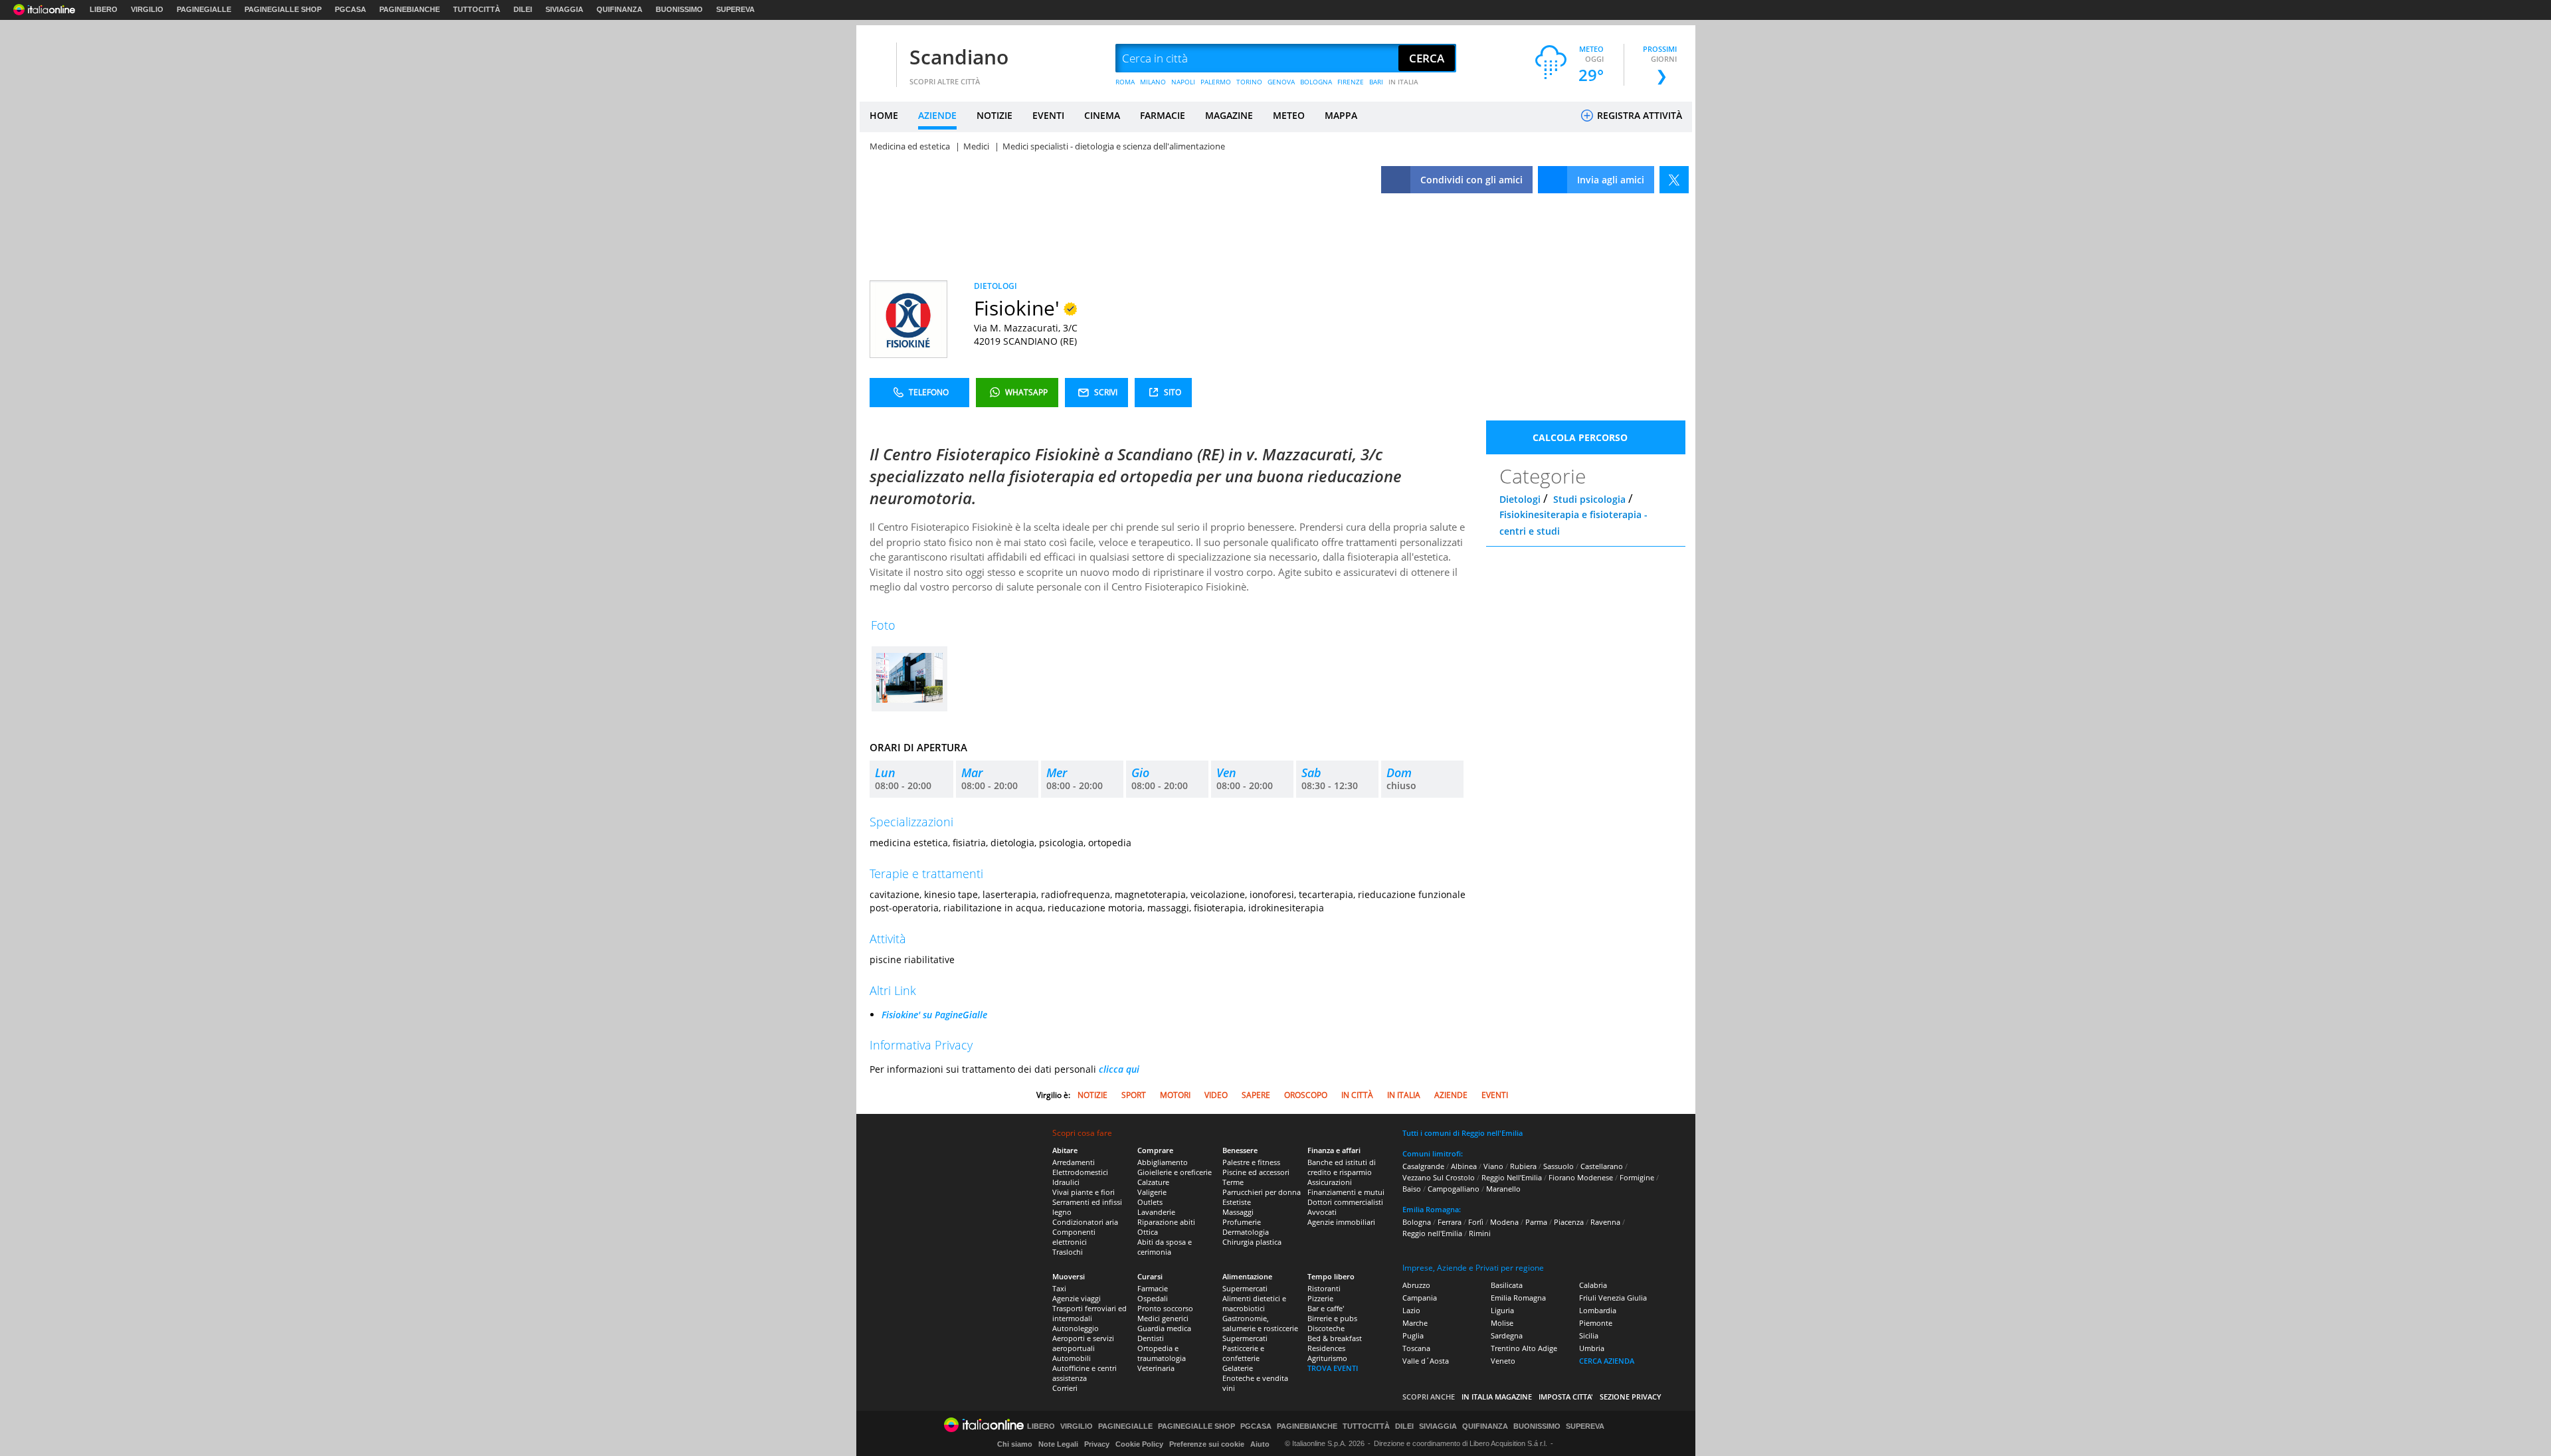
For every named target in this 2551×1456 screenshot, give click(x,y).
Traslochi (1068, 1252)
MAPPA (1341, 115)
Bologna (1417, 1222)
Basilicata (1507, 1285)
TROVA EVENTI (1333, 1368)
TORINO (1249, 82)
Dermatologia (1246, 1232)
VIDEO (1216, 1095)
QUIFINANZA (619, 9)
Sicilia (1589, 1335)
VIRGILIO (147, 9)
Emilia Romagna (1518, 1298)
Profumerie (1242, 1222)
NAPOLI (1183, 82)
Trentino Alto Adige (1524, 1348)
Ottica (1148, 1232)
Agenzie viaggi (1077, 1298)
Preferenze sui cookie (1207, 1444)
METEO (1289, 115)
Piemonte (1596, 1323)
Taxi (1059, 1288)
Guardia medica (1164, 1328)
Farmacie (1153, 1288)
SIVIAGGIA (564, 9)
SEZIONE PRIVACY (1631, 1397)
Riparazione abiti (1166, 1222)
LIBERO (104, 9)
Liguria (1502, 1310)
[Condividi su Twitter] (1674, 180)
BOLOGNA (1316, 82)
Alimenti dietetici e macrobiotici (1254, 1303)
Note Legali (1058, 1444)
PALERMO (1216, 82)
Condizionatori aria (1085, 1222)
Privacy (1097, 1444)
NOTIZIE (994, 115)
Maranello (1503, 1189)
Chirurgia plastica (1252, 1242)
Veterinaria (1156, 1368)
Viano (1493, 1166)
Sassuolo (1559, 1166)
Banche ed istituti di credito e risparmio (1342, 1167)
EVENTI (1048, 115)
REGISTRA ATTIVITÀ (1638, 115)
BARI (1376, 82)
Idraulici (1066, 1182)
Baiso (1412, 1189)
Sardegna (1507, 1335)
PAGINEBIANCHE (410, 9)
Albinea (1464, 1166)
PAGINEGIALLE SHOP (283, 9)
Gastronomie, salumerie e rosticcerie (1260, 1323)
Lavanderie (1156, 1212)
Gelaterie (1238, 1368)
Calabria (1593, 1285)
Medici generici (1163, 1318)
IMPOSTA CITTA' (1566, 1397)
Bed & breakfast (1335, 1338)
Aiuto (1260, 1444)
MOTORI (1175, 1095)
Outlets (1150, 1202)
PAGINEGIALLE (204, 9)
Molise (1502, 1323)
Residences (1326, 1348)
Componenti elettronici (1074, 1237)
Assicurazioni (1330, 1182)
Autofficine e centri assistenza (1085, 1373)
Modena (1504, 1222)
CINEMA (1102, 115)
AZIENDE (937, 115)
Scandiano (959, 57)
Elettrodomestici (1080, 1172)
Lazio (1411, 1310)
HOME (884, 115)
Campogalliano (1454, 1189)
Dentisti (1151, 1338)
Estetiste (1237, 1202)
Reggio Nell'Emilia (1512, 1177)
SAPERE (1256, 1095)
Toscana (1416, 1348)
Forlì (1476, 1222)
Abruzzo (1416, 1285)
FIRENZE (1351, 82)
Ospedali (1153, 1298)
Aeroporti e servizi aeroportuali (1083, 1343)
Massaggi (1238, 1212)
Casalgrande (1423, 1166)
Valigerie (1152, 1192)
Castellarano (1602, 1166)
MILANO (1153, 82)
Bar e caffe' (1326, 1308)
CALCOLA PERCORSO (1580, 437)
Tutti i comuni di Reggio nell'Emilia (1463, 1133)
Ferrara (1450, 1222)
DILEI (523, 9)
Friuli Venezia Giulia (1613, 1298)
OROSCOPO (1306, 1095)
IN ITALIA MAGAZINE (1497, 1397)
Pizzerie (1320, 1298)
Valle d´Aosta (1426, 1361)
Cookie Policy (1139, 1444)
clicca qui (1119, 1069)
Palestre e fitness (1251, 1162)
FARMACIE (1163, 115)
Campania (1420, 1298)
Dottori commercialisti (1345, 1202)
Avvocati (1322, 1212)
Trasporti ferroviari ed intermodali (1089, 1313)
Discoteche (1326, 1328)
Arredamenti (1074, 1162)
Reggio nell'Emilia (1432, 1233)
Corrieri (1065, 1388)
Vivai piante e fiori (1084, 1192)
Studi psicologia (1589, 499)
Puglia (1413, 1335)
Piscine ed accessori (1256, 1172)
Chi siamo (1015, 1444)
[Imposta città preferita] (876, 59)
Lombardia (1598, 1310)
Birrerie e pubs (1332, 1318)
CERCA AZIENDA (1607, 1361)
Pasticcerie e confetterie (1243, 1353)
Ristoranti (1324, 1288)
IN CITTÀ (1357, 1095)
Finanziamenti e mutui (1346, 1192)
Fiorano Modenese (1581, 1177)
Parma (1536, 1222)
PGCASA (350, 9)
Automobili (1072, 1358)
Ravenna (1605, 1222)
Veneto (1503, 1361)
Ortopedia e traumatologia (1162, 1353)
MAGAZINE (1229, 115)
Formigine (1637, 1177)
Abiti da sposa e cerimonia (1165, 1247)
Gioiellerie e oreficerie (1175, 1172)
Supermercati (1245, 1288)
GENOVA (1281, 82)
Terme (1233, 1182)
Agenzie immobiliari (1341, 1222)
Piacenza (1569, 1222)
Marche (1415, 1323)
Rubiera (1523, 1166)
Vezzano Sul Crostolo (1439, 1177)
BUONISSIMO (679, 9)
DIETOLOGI (995, 286)
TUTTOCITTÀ (477, 9)
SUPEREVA (735, 9)
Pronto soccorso (1165, 1308)
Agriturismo (1327, 1358)
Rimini (1480, 1233)
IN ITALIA (1403, 82)
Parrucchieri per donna (1262, 1192)
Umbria (1592, 1348)
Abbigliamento (1163, 1162)
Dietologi (1520, 499)
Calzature (1153, 1182)
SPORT (1134, 1095)
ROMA (1125, 82)
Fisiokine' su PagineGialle (934, 1015)
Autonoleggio (1076, 1328)
